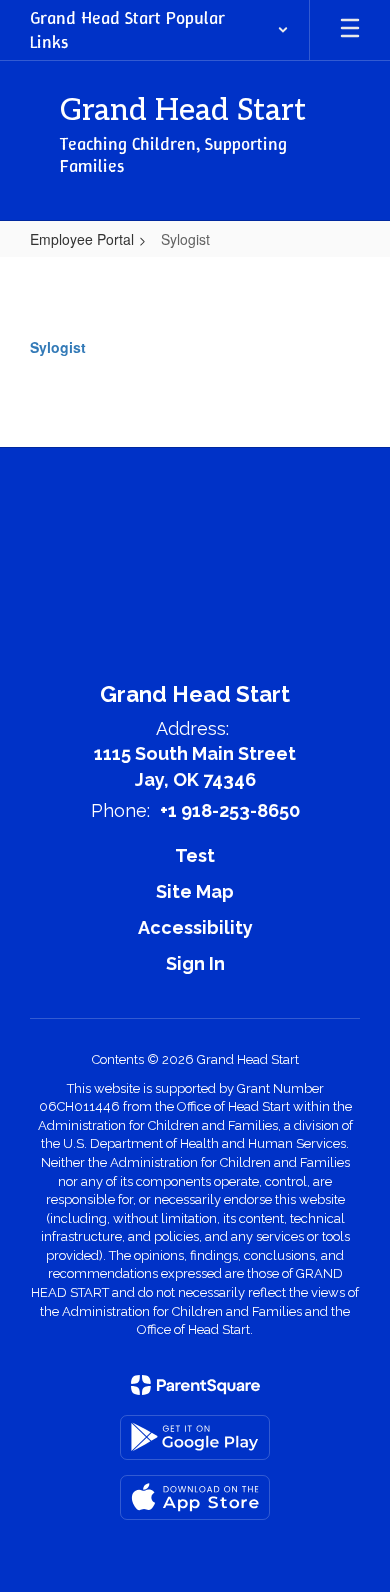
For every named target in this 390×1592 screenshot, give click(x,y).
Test (195, 855)
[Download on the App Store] (195, 1497)
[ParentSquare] (195, 1385)
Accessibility (195, 927)
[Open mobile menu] (350, 30)
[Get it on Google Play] (195, 1437)
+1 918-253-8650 (230, 810)
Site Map (195, 891)
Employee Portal (82, 239)
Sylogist (58, 347)
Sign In (195, 963)
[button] (159, 30)
